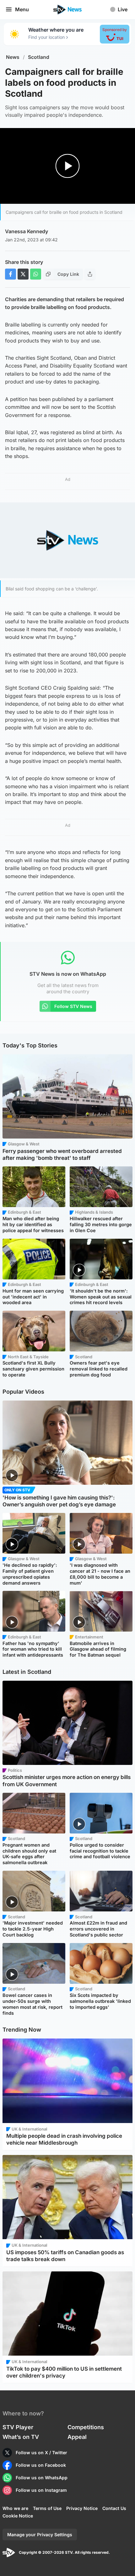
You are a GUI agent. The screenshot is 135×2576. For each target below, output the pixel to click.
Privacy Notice (82, 2508)
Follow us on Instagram (41, 2490)
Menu (22, 9)
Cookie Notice (18, 2516)
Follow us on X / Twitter (41, 2453)
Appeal (77, 2437)
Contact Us (114, 2508)
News (13, 57)
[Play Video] (68, 166)
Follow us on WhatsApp (42, 2478)
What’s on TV (21, 2437)
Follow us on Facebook (41, 2465)
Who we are (15, 2508)
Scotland (39, 57)
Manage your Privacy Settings (40, 2535)
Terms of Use (47, 2508)
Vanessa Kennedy (27, 231)
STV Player (18, 2427)
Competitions (86, 2427)
